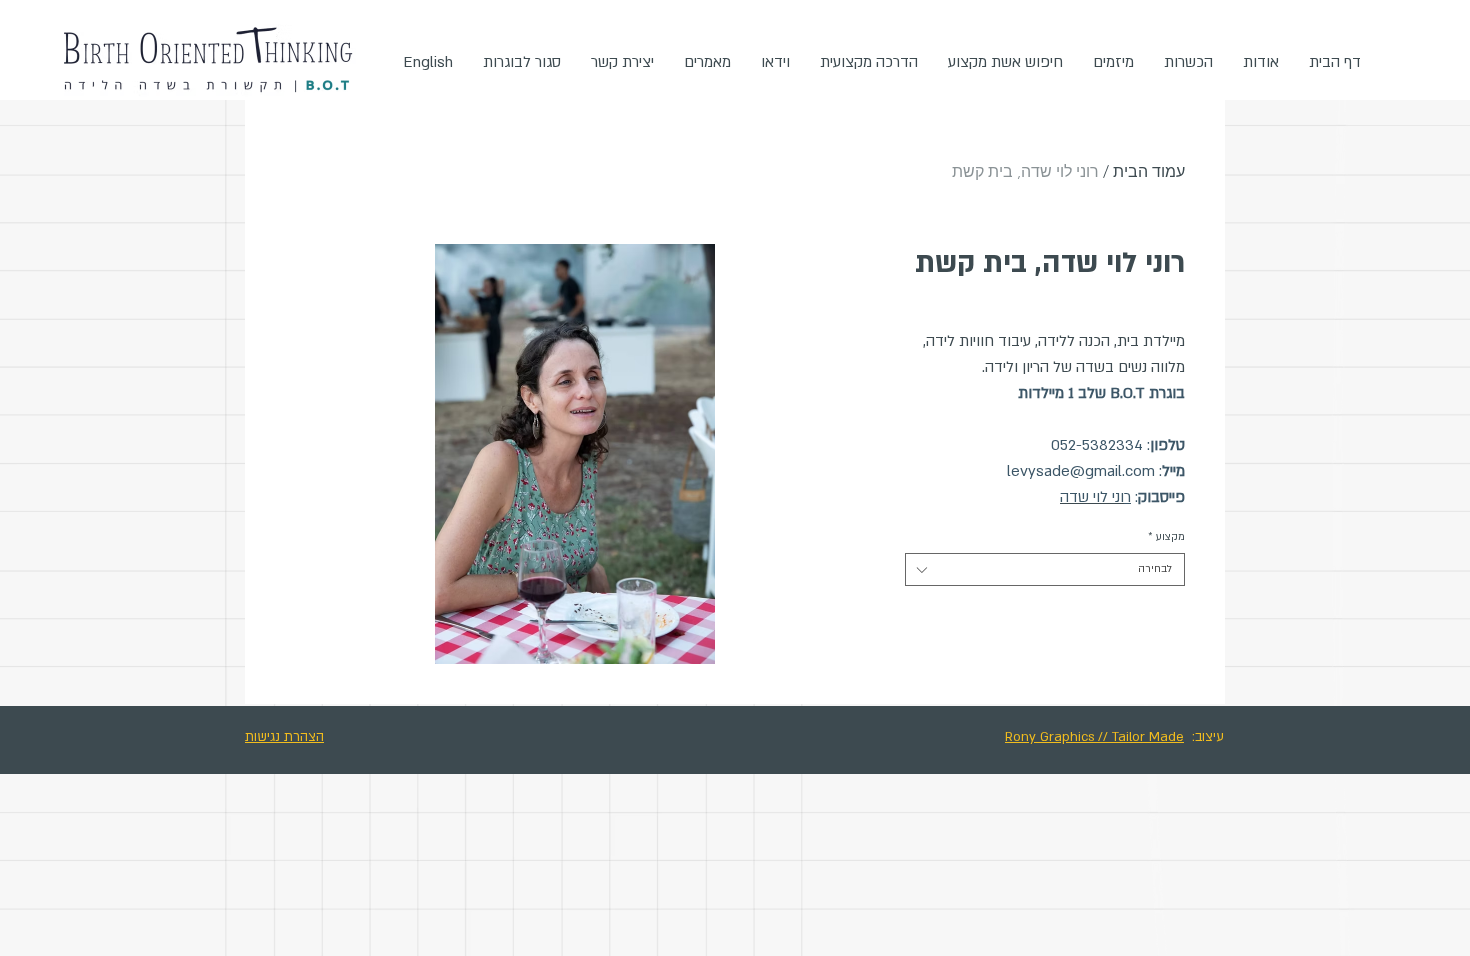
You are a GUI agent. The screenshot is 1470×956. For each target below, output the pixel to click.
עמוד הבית (1149, 171)
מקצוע (1166, 537)
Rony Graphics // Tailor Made (1094, 737)
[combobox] (1045, 569)
